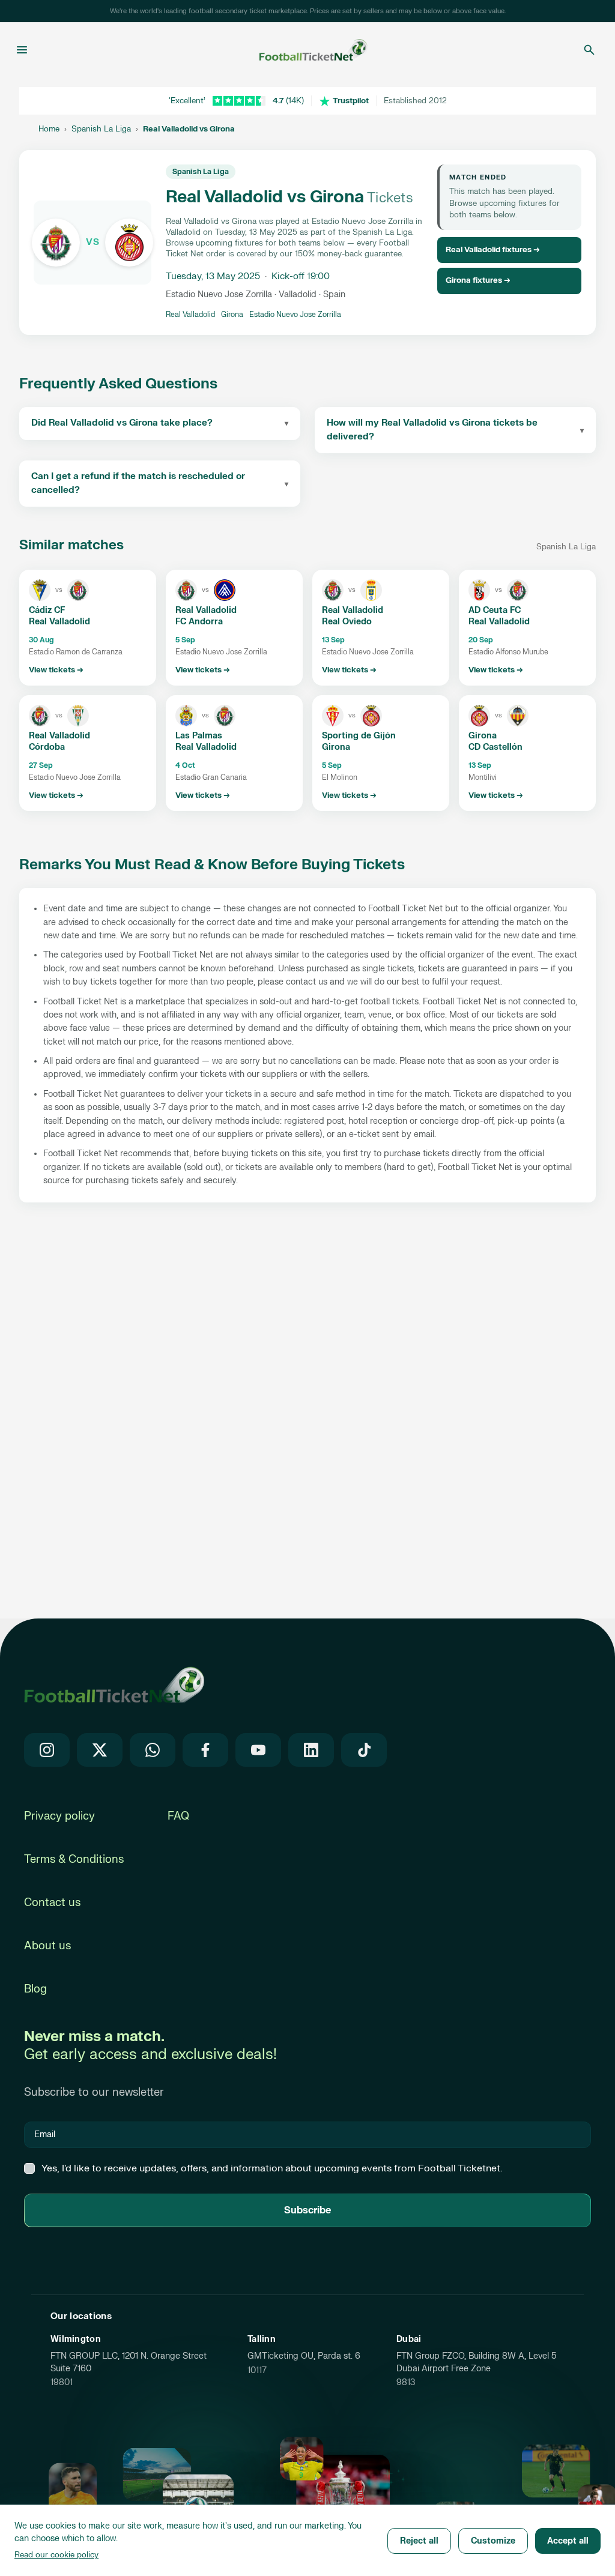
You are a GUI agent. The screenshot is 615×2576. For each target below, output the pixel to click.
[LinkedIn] (311, 1750)
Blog (35, 1989)
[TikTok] (364, 1750)
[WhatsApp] (153, 1750)
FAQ (178, 1816)
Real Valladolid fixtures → (493, 250)
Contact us (52, 1903)
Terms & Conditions (74, 1860)
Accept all (568, 2541)
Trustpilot (351, 101)
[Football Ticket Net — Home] (304, 50)
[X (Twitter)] (100, 1750)
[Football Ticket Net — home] (114, 1685)
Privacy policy (59, 1816)
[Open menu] (22, 50)
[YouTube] (258, 1750)
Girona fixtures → (478, 280)
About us (47, 1946)
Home (49, 129)
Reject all (419, 2541)
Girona (232, 315)
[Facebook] (205, 1750)
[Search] (589, 50)
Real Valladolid (190, 315)
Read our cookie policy (56, 2555)
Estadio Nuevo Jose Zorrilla (295, 315)
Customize (493, 2541)
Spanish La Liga (101, 129)
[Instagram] (47, 1750)
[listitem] (88, 628)
